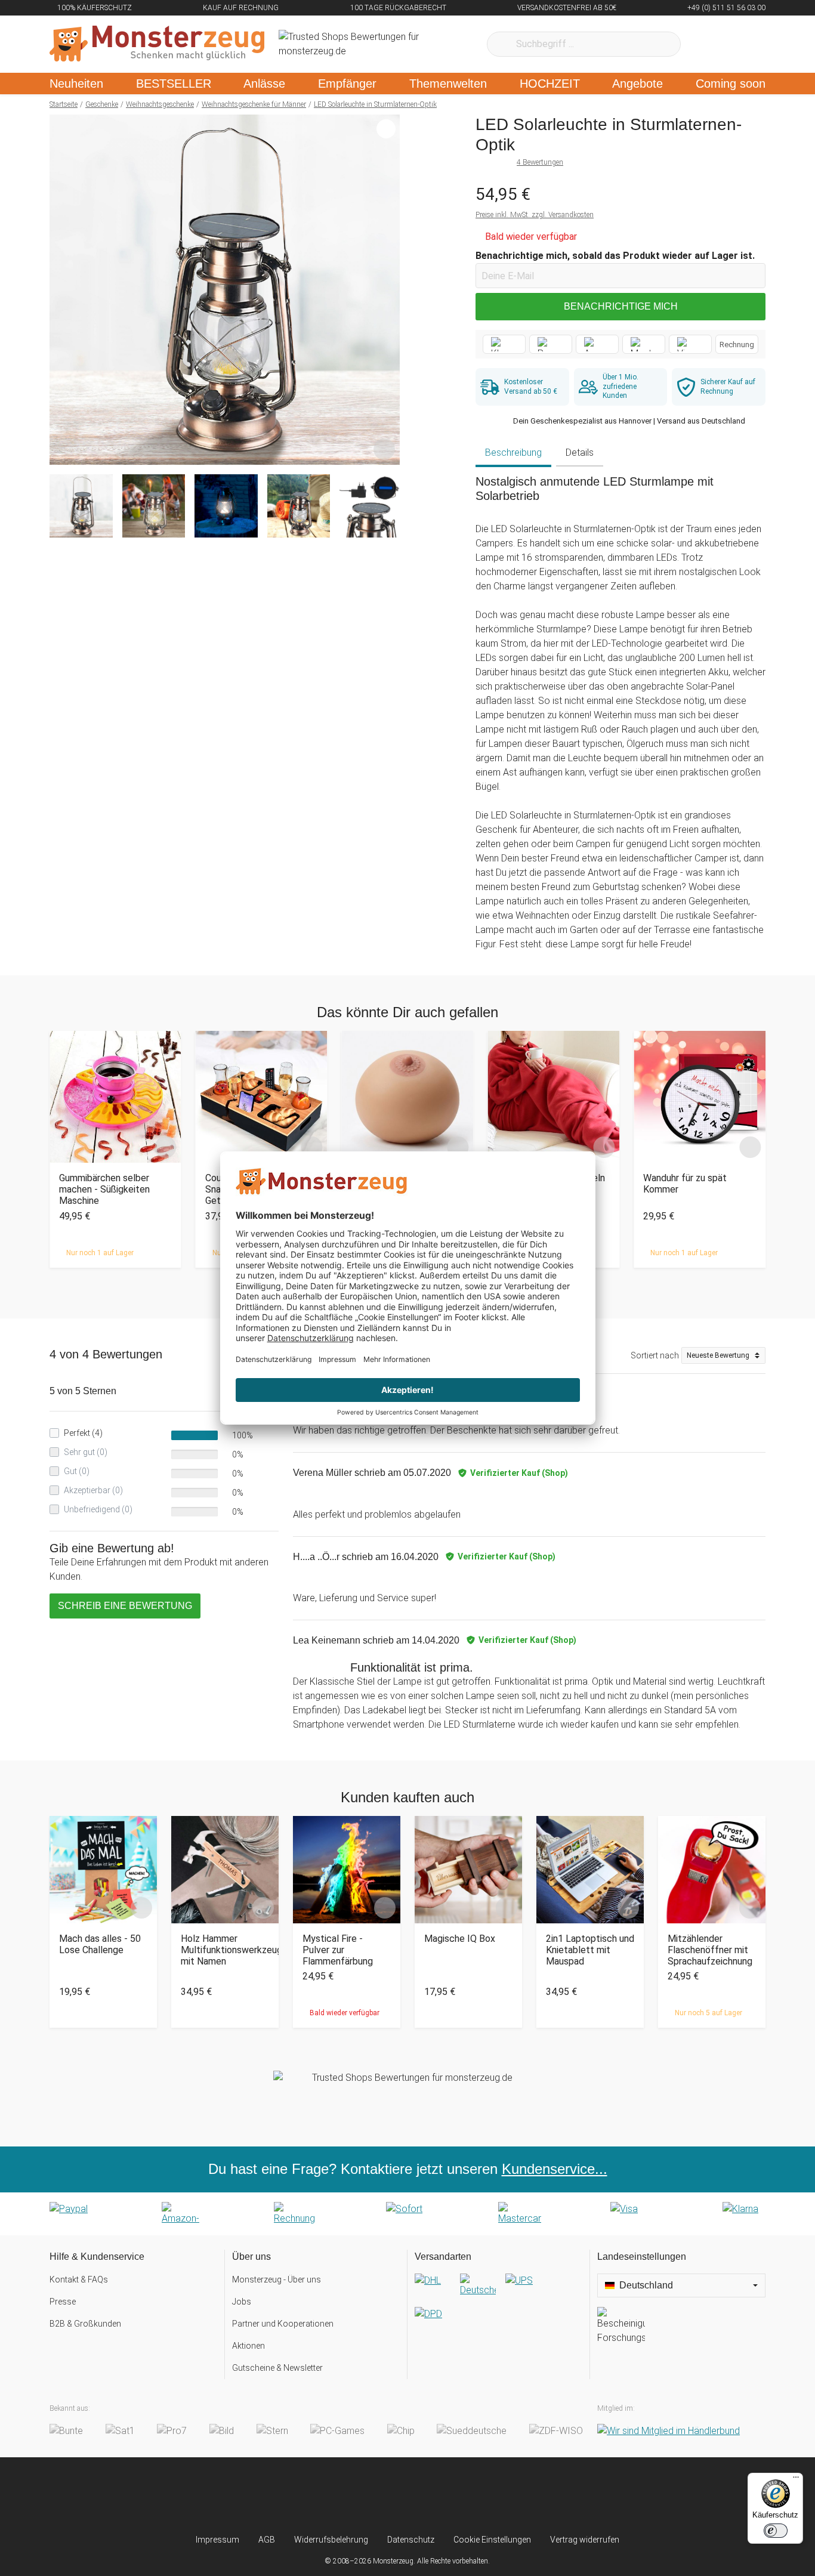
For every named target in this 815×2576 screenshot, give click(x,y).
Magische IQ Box (460, 1939)
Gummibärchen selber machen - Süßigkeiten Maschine (104, 1189)
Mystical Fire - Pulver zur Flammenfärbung (338, 1950)
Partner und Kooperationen (283, 2324)
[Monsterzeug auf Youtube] (478, 2495)
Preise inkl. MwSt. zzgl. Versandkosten (535, 215)
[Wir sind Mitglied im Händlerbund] (669, 2431)
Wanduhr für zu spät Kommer (685, 1184)
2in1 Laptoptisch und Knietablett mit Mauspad (590, 1950)
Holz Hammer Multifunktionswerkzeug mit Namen (225, 1950)
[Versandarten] (498, 2307)
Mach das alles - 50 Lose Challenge (100, 1944)
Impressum (217, 2540)
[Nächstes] (388, 290)
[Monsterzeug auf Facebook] (384, 2495)
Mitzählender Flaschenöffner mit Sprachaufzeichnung (710, 1950)
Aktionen (248, 2346)
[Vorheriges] (62, 290)
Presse (63, 2302)
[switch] (776, 2531)
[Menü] (796, 2480)
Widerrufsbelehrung (331, 2540)
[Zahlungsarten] (407, 2214)
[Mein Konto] (741, 44)
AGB (267, 2540)
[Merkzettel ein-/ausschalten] (384, 449)
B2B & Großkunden (85, 2324)
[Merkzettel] (706, 44)
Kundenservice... (555, 2169)
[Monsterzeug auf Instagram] (337, 2495)
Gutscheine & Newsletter (277, 2368)
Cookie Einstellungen (492, 2540)
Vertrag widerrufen (585, 2540)
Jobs (242, 2302)
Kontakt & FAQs (79, 2280)
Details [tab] (580, 453)
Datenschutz (411, 2540)
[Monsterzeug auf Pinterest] (431, 2495)
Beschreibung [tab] (513, 453)
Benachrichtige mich (621, 306)
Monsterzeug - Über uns (277, 2280)
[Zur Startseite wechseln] (157, 44)
